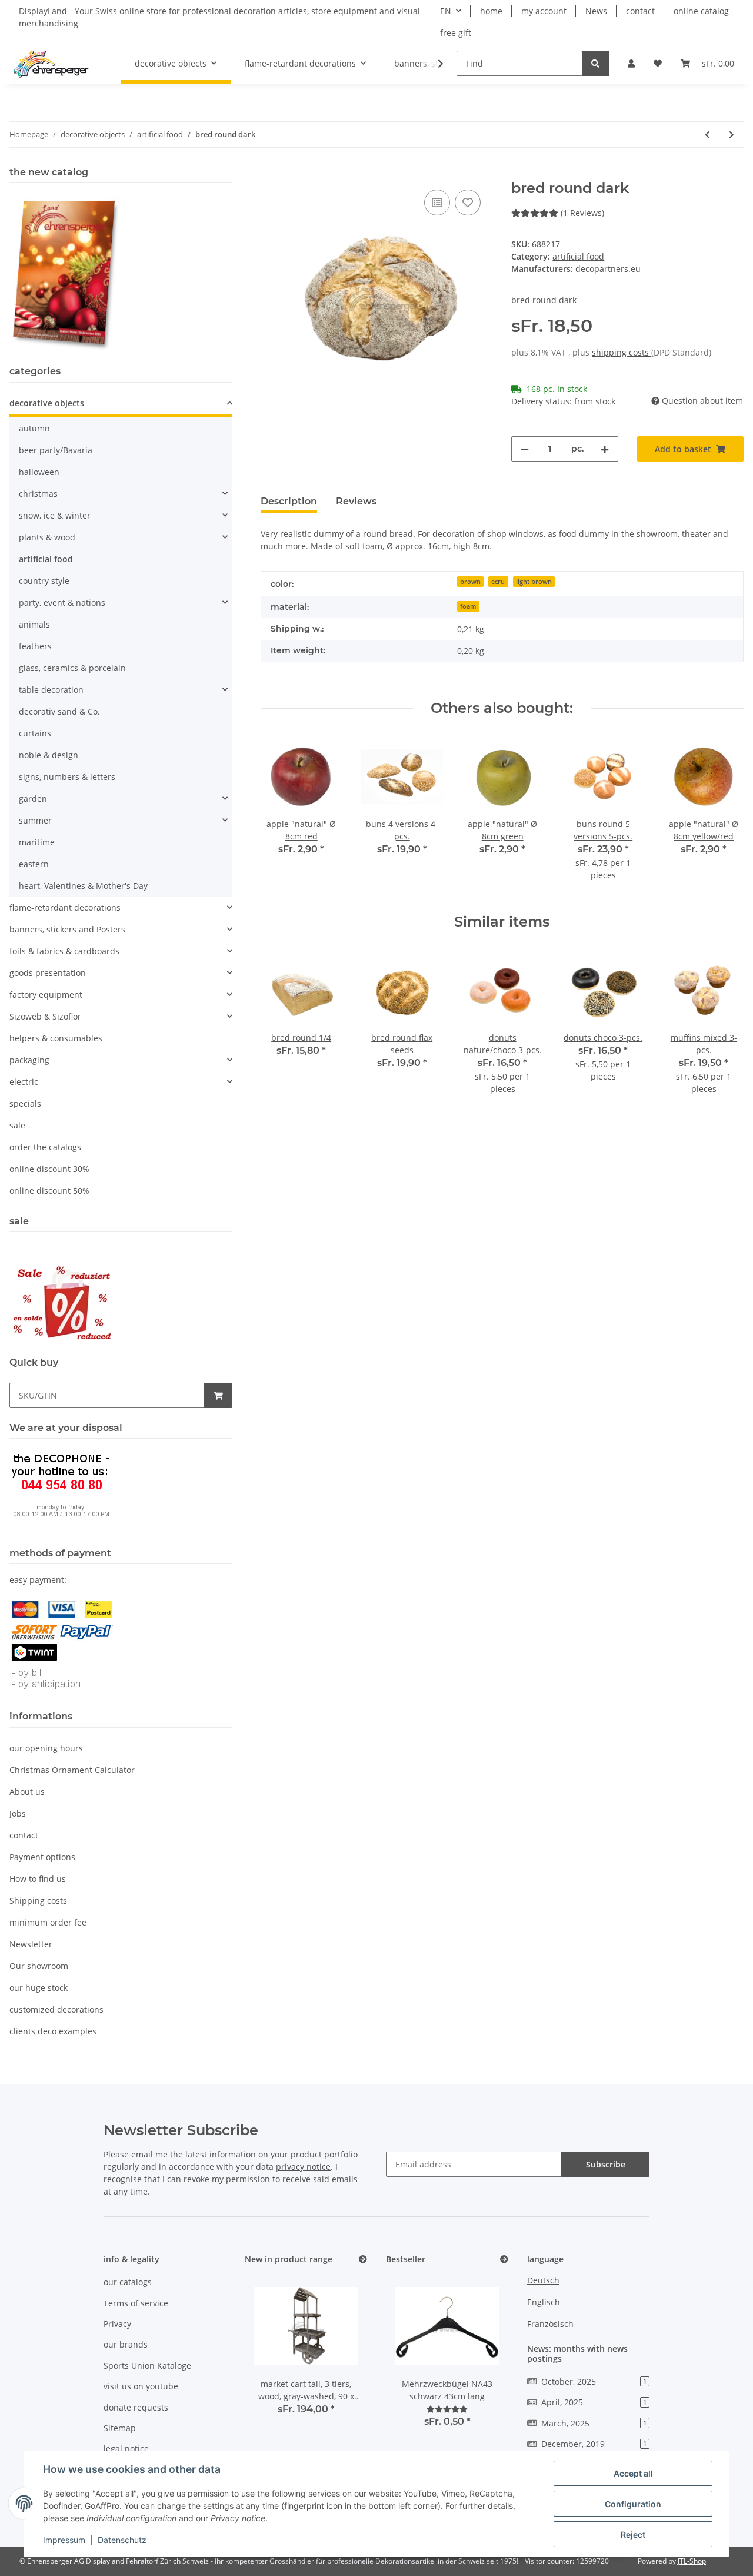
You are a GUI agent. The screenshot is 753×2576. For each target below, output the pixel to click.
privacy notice (303, 2167)
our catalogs (128, 2282)
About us (27, 1792)
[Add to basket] (270, 174)
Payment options (42, 1857)
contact (640, 11)
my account (544, 11)
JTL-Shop (692, 2561)
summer (35, 820)
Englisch (544, 2302)
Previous (280, 816)
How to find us (38, 1879)
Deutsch (543, 2280)
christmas (38, 494)
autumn (34, 428)
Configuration (633, 2504)
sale (17, 1125)
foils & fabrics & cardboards (64, 951)
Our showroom (39, 1966)
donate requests (136, 2407)
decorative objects (47, 403)
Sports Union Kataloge (147, 2366)
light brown (534, 582)
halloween (39, 472)
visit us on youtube (141, 2386)
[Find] (595, 63)
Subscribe (606, 2164)
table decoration (51, 690)
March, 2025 (594, 2423)
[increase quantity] (605, 449)
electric (24, 1082)
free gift (456, 33)
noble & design (49, 755)
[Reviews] (447, 2409)
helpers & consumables (56, 1038)
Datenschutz (122, 2540)
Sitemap (120, 2428)
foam (468, 606)
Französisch (550, 2324)
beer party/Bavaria (56, 450)
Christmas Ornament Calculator (72, 1770)
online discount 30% (49, 1169)
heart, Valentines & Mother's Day (83, 886)
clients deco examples (53, 2031)
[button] (631, 63)
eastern (34, 864)
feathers (35, 646)
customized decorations (56, 2009)
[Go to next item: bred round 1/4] (732, 135)
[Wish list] (658, 63)
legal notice (126, 2449)
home (491, 11)
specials (25, 1103)
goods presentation (48, 973)
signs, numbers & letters (67, 777)
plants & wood (47, 537)
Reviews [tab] (356, 501)
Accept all (633, 2473)
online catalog (701, 11)
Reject (633, 2534)
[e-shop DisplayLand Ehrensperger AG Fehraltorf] (51, 64)
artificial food (578, 256)
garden (33, 799)
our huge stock (39, 1988)
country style (44, 581)
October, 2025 (594, 2381)
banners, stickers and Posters (67, 929)
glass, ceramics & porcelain (72, 668)
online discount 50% (49, 1191)
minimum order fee (48, 1922)
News (596, 11)
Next (724, 816)
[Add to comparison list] (437, 203)
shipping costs (622, 352)
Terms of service (136, 2303)
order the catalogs (45, 1147)
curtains (35, 733)
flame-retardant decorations (65, 907)
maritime (37, 842)
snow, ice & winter (55, 515)
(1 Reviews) (582, 213)
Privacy (117, 2324)
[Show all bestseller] (504, 2260)
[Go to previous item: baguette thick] (707, 135)
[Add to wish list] (468, 203)
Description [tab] (289, 501)
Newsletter (31, 1944)
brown (470, 582)
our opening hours (46, 1748)
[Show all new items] (363, 2260)
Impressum (64, 2540)
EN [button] (446, 11)
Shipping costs (38, 1901)
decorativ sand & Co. (59, 711)
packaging (29, 1060)
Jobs (18, 1813)
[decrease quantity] (525, 449)
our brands (126, 2344)
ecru (498, 582)
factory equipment (46, 995)
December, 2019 (594, 2444)
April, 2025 (594, 2402)
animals (34, 624)
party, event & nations (62, 602)
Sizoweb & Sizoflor (45, 1016)
